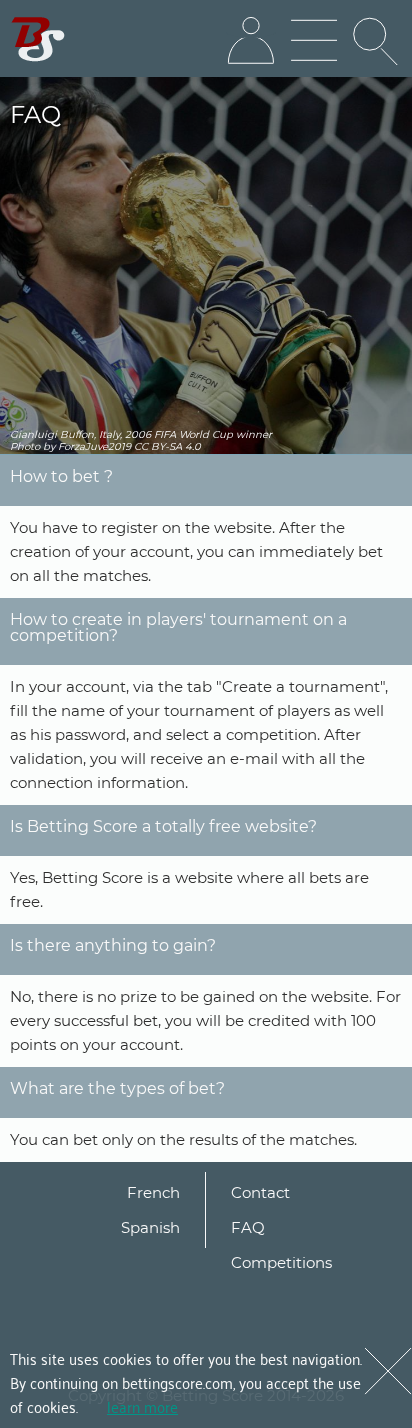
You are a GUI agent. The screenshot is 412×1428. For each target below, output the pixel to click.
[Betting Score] (38, 39)
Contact (260, 1192)
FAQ (248, 1227)
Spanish (150, 1227)
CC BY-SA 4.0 (167, 446)
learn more (142, 1406)
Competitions (281, 1262)
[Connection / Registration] (251, 41)
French (153, 1192)
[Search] (377, 41)
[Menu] (314, 41)
